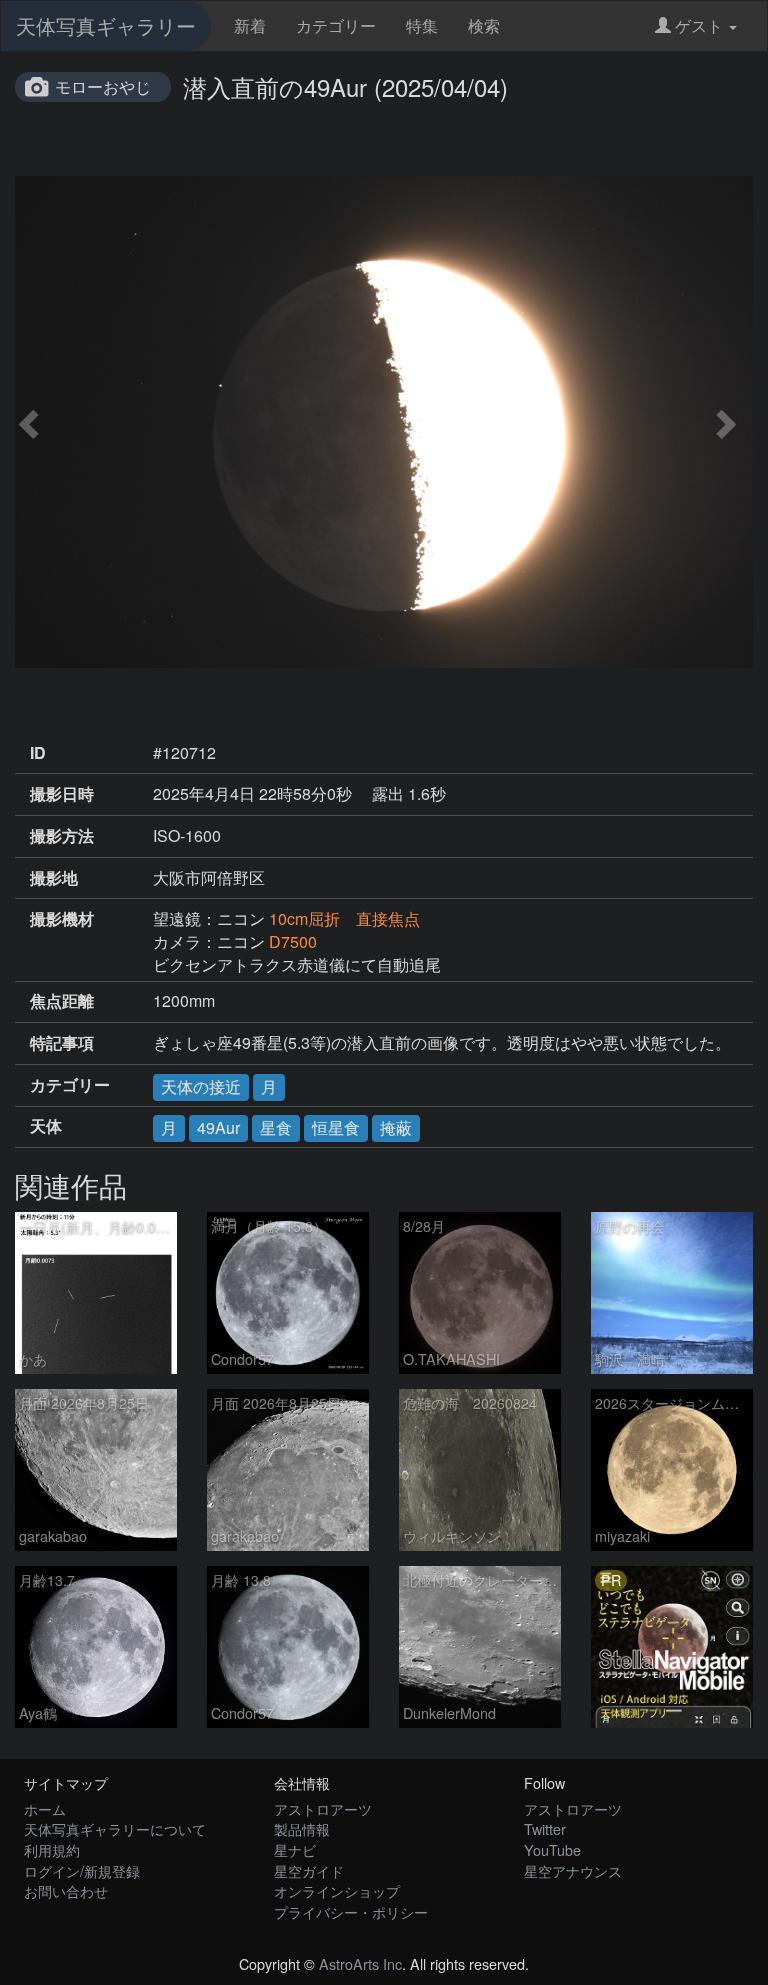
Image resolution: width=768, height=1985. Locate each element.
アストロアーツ (323, 1808)
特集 (422, 25)
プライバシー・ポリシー (351, 1911)
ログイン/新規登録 (82, 1870)
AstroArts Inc (360, 1963)
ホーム (45, 1808)
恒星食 (336, 1127)
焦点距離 (62, 1001)
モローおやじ (103, 86)
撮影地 (54, 878)
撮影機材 (62, 919)
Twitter (545, 1828)
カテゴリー (336, 25)
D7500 (293, 941)
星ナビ (295, 1849)
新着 (250, 25)
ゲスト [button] (699, 25)
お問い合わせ (66, 1890)
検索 (484, 25)
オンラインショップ (337, 1890)
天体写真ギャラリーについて (115, 1828)
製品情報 (302, 1828)
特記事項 (62, 1043)
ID (38, 753)
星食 (276, 1127)
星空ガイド (309, 1870)
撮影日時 (62, 794)
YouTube (552, 1849)
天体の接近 (201, 1086)
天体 (46, 1126)
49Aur (218, 1127)
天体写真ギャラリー (106, 25)
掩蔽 (396, 1127)
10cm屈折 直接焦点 (344, 918)
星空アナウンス (573, 1870)
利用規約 (52, 1849)
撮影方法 (62, 836)
